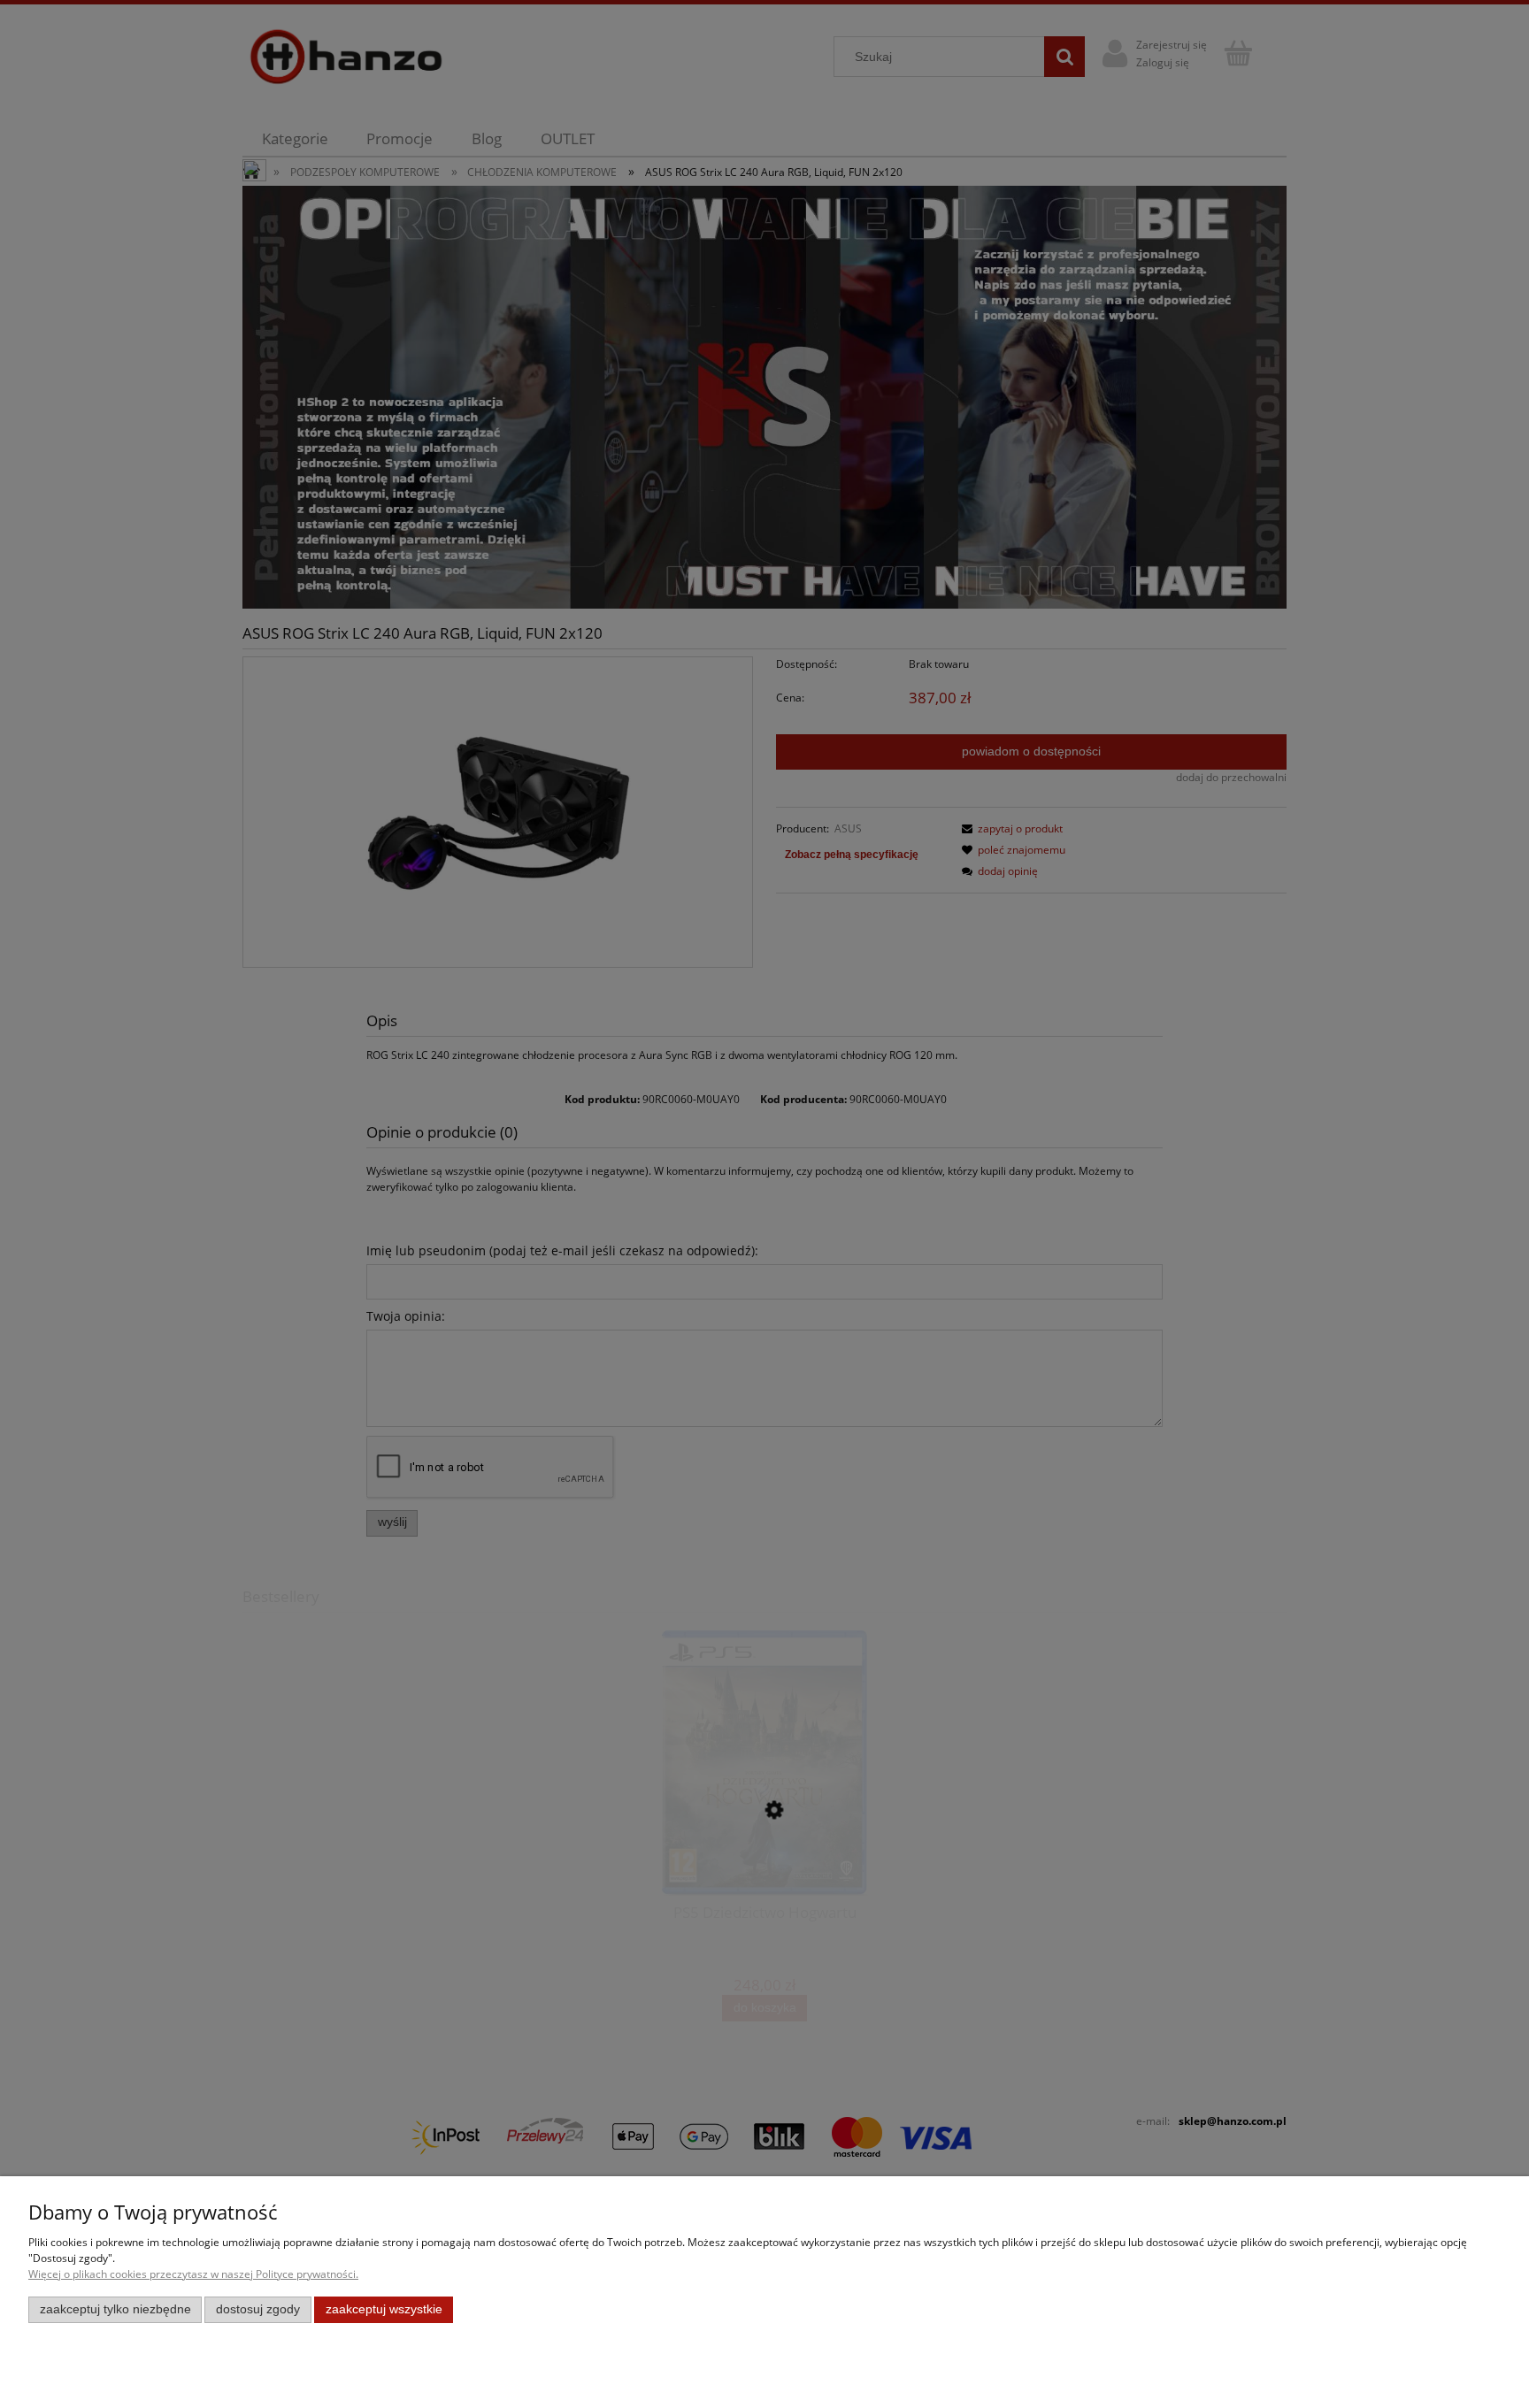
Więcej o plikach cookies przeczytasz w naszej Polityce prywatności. (193, 2274)
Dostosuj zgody (258, 2309)
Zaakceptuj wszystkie (384, 2309)
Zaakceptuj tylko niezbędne (115, 2309)
